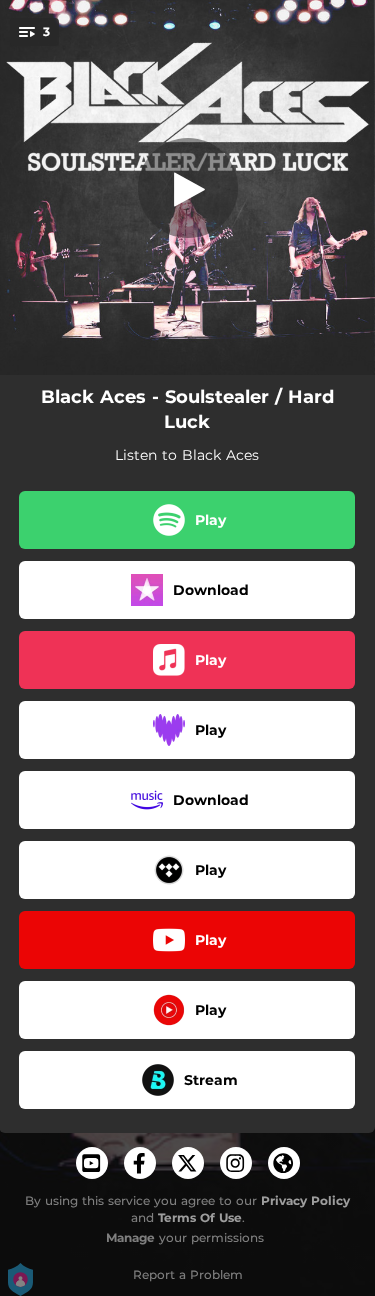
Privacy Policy (305, 1200)
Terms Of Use (200, 1217)
